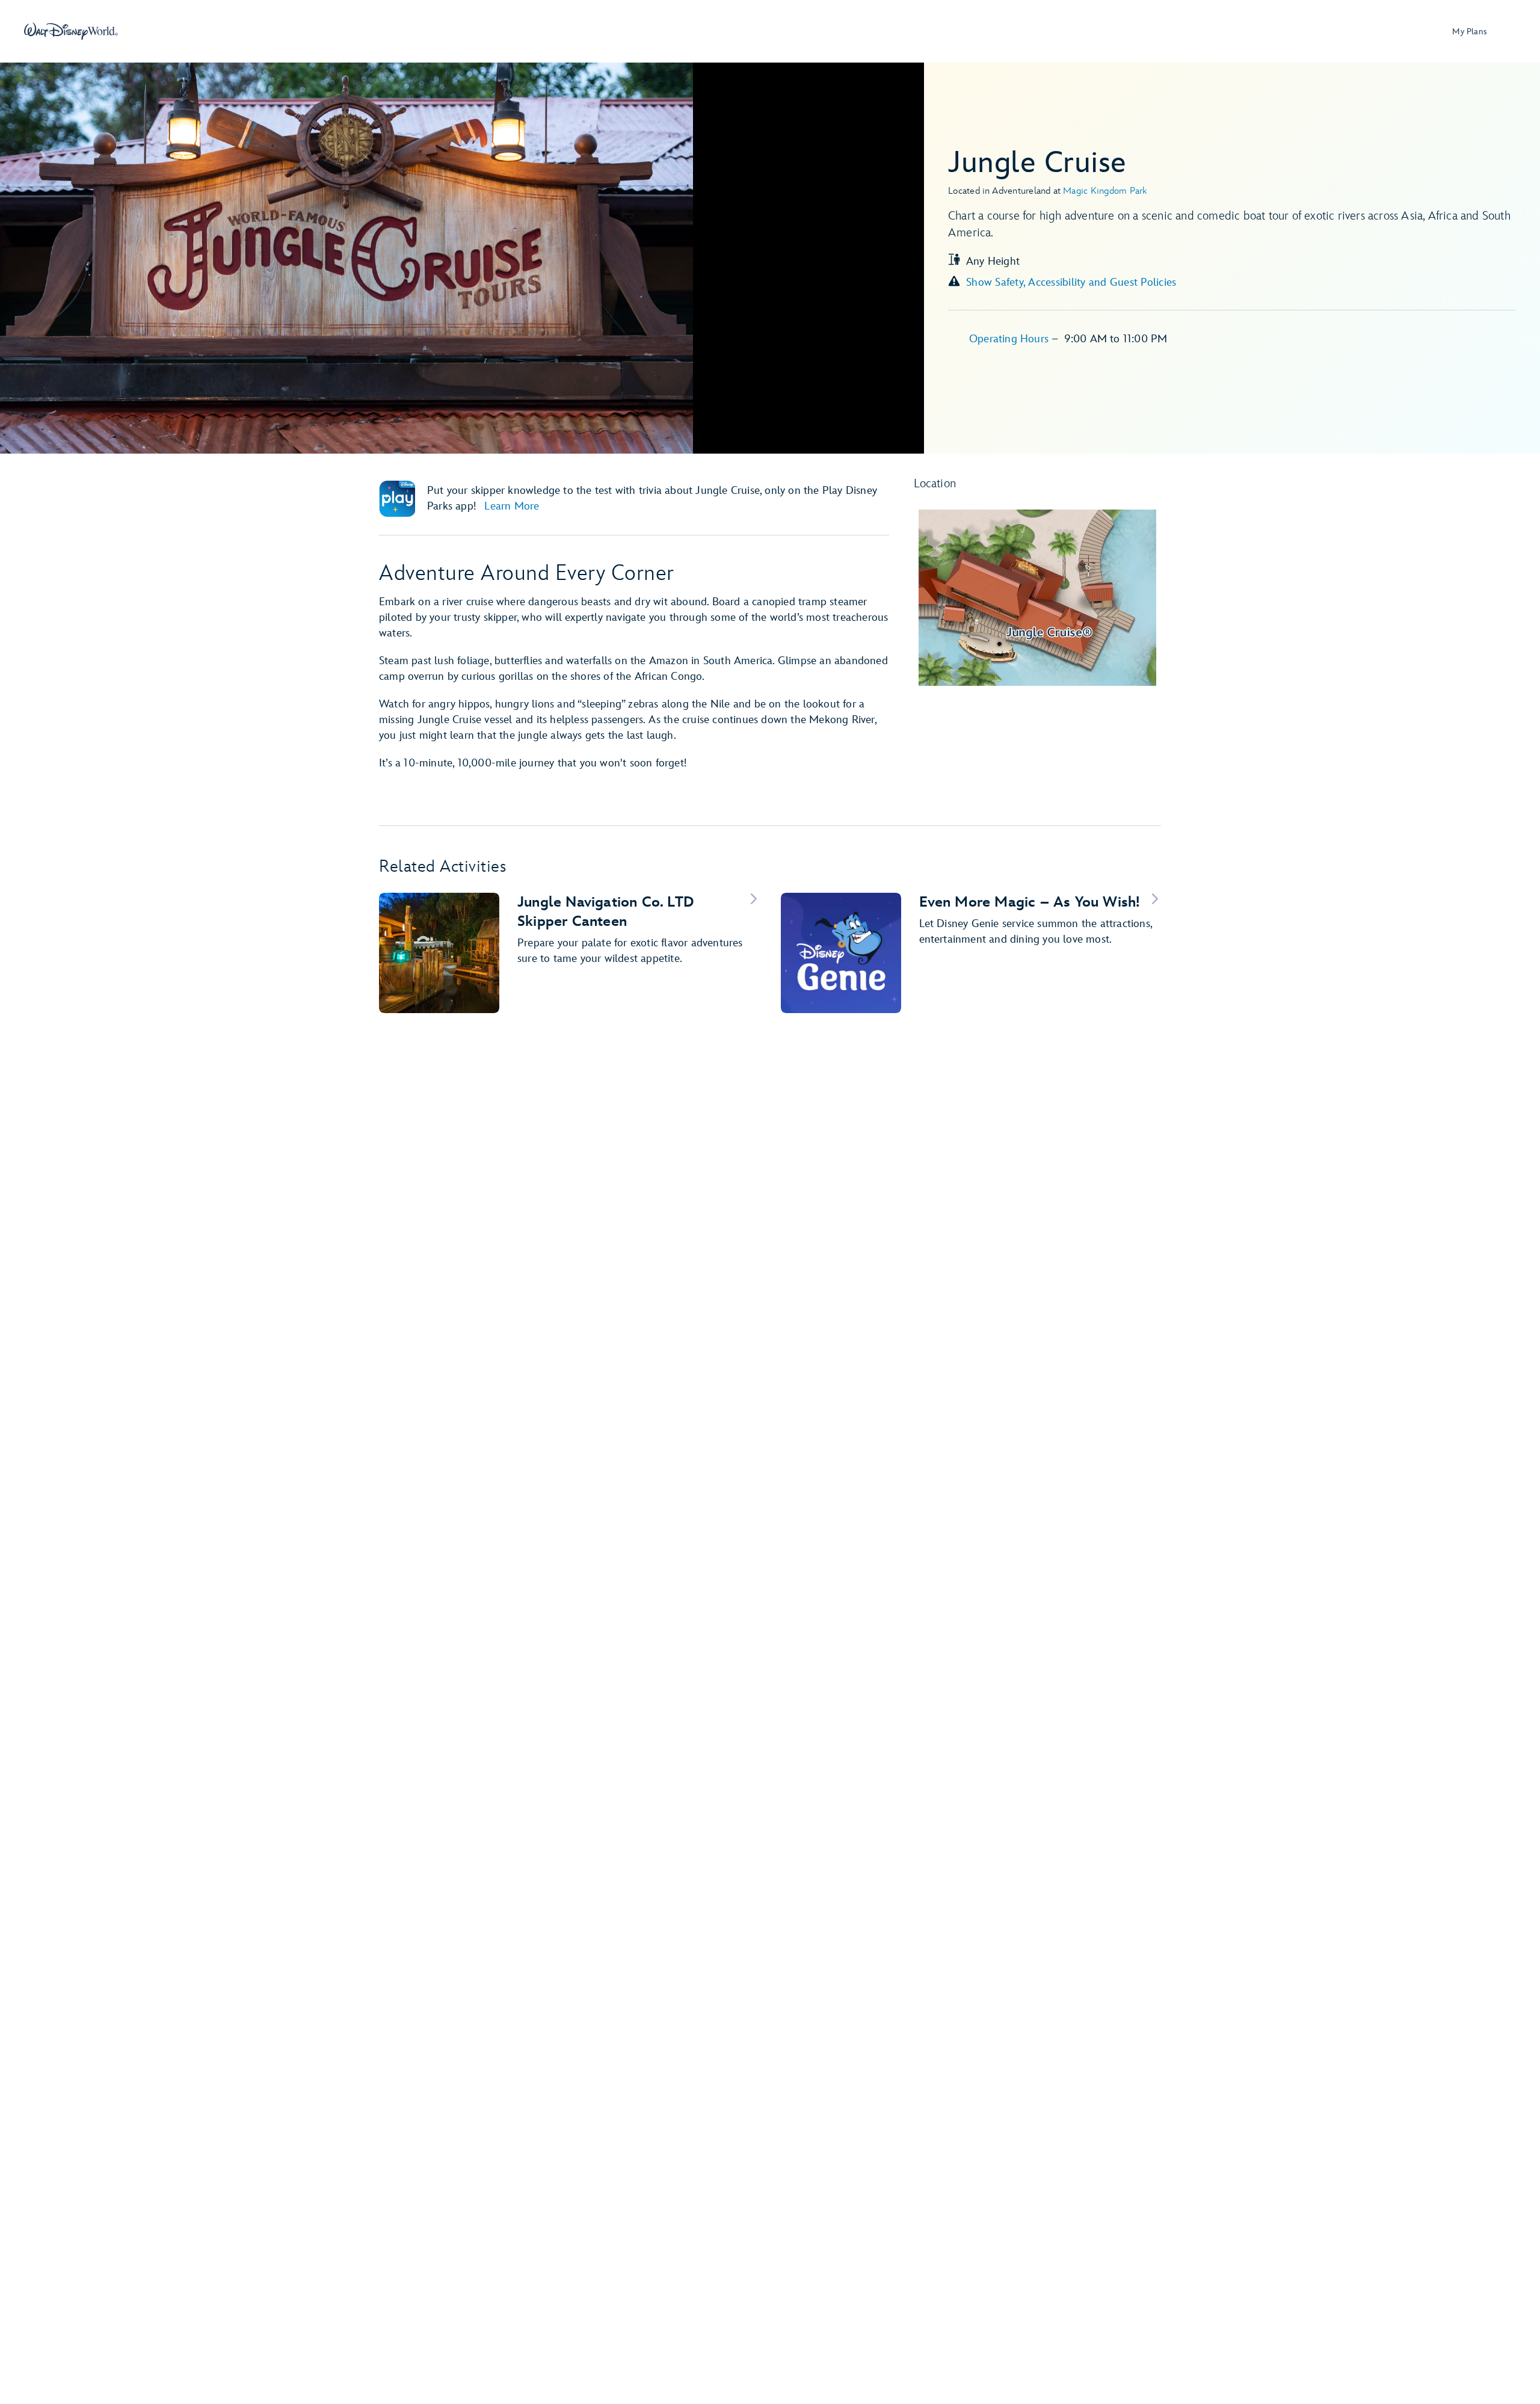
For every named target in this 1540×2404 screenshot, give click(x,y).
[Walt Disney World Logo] (71, 31)
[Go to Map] (1038, 598)
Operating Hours (1010, 339)
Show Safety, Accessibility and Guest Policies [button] (1071, 282)
